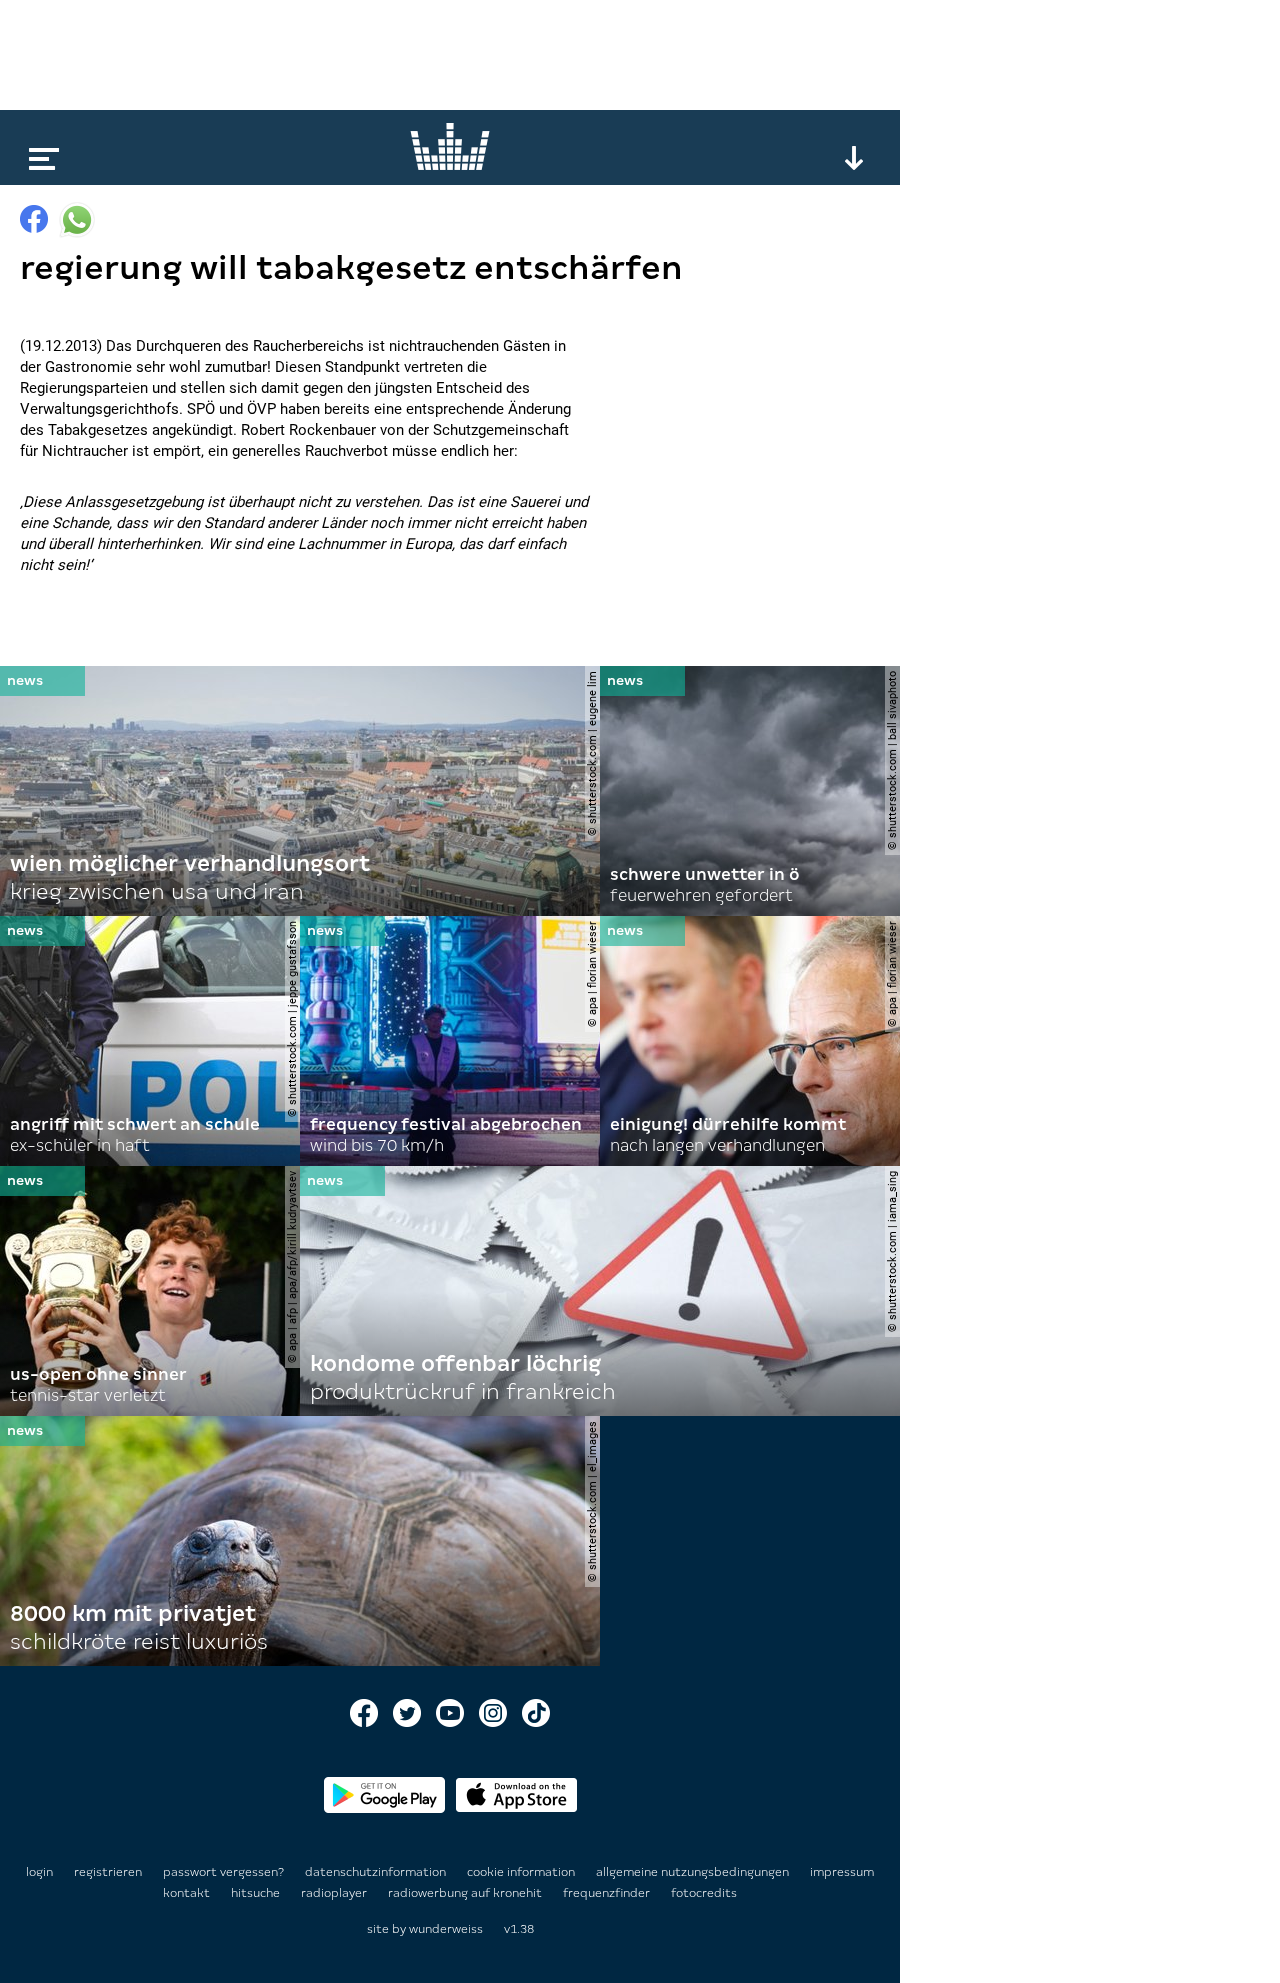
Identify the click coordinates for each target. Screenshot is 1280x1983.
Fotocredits (704, 1893)
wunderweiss (446, 1929)
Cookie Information (522, 1872)
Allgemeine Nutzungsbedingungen (694, 1872)
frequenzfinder (608, 1893)
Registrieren (108, 1872)
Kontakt (188, 1893)
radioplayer (335, 1893)
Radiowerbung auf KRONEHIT (466, 1893)
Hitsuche (257, 1893)
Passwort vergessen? (223, 1872)
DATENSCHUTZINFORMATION (377, 1872)
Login (39, 1872)
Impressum (842, 1872)
